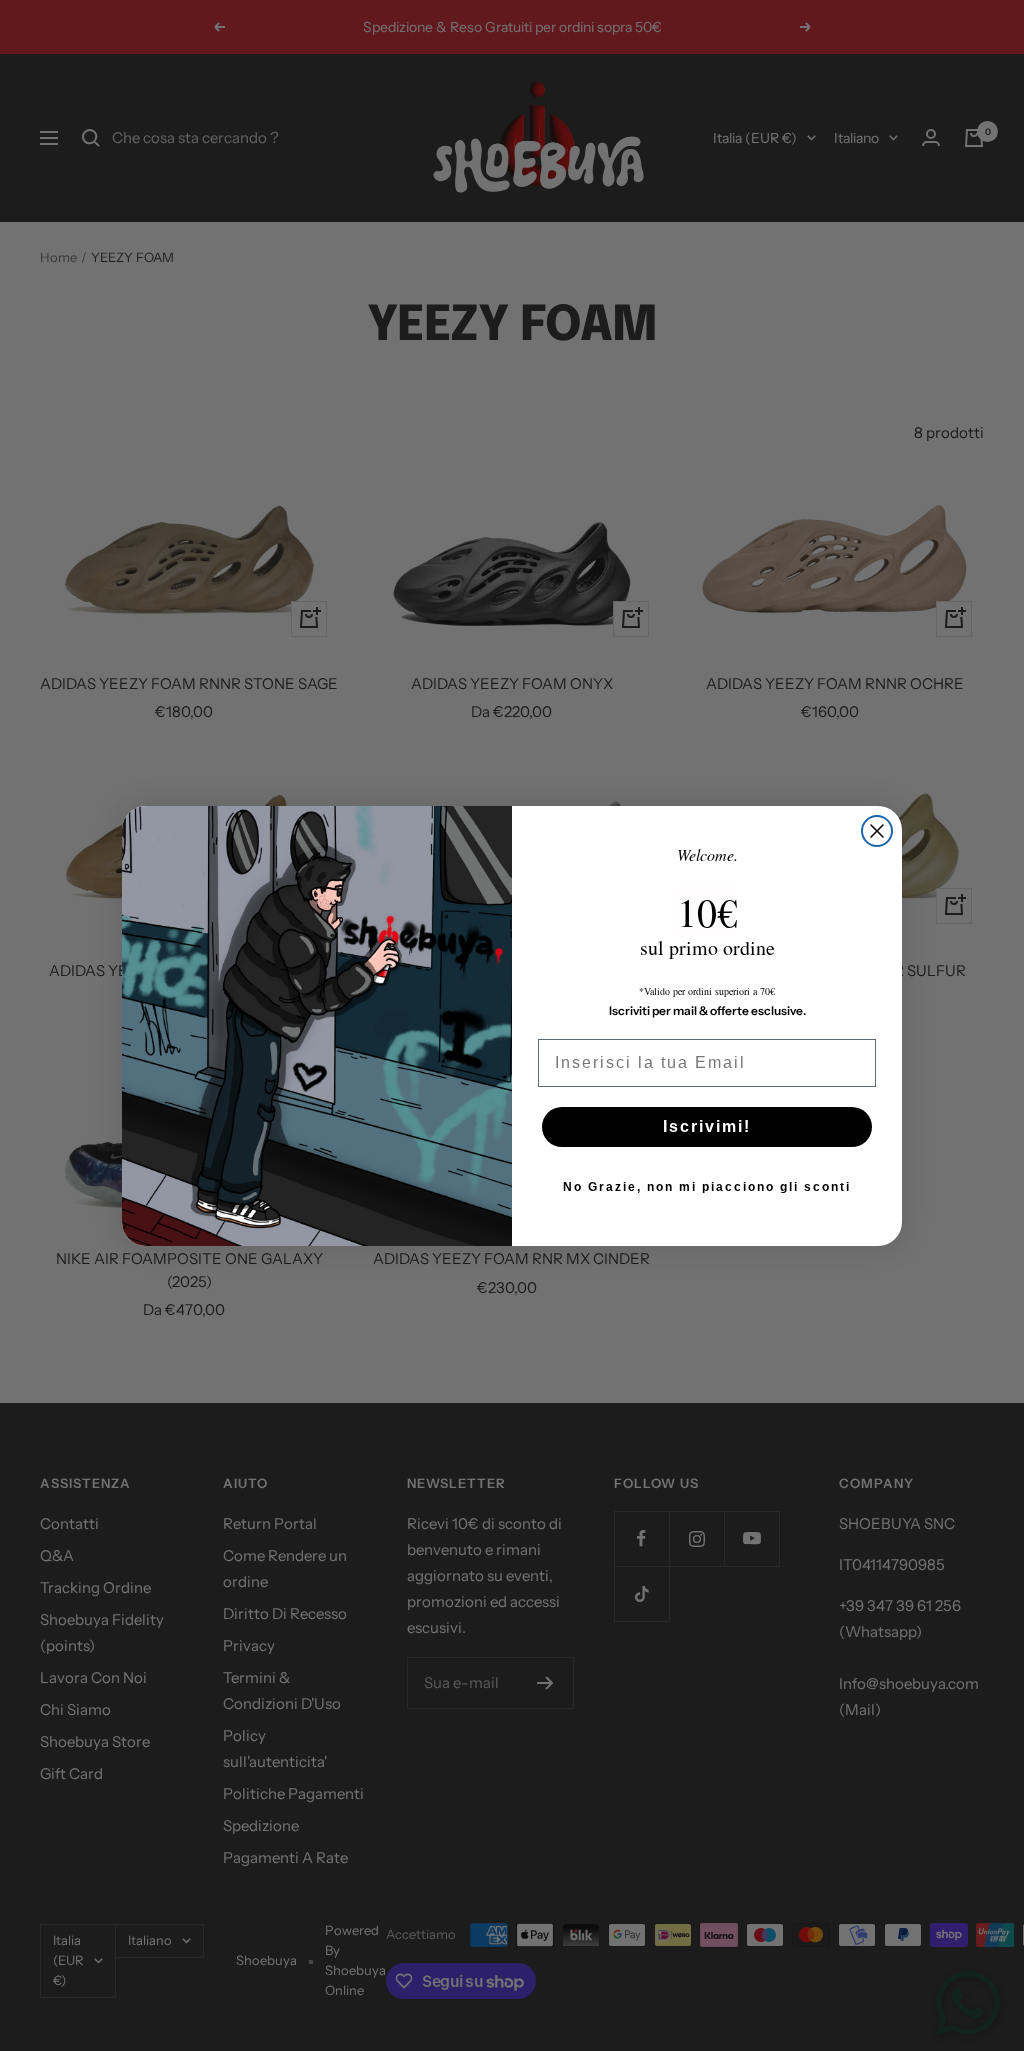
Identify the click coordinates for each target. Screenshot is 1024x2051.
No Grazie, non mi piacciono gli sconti (707, 1187)
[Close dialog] (877, 831)
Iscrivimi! (707, 1126)
